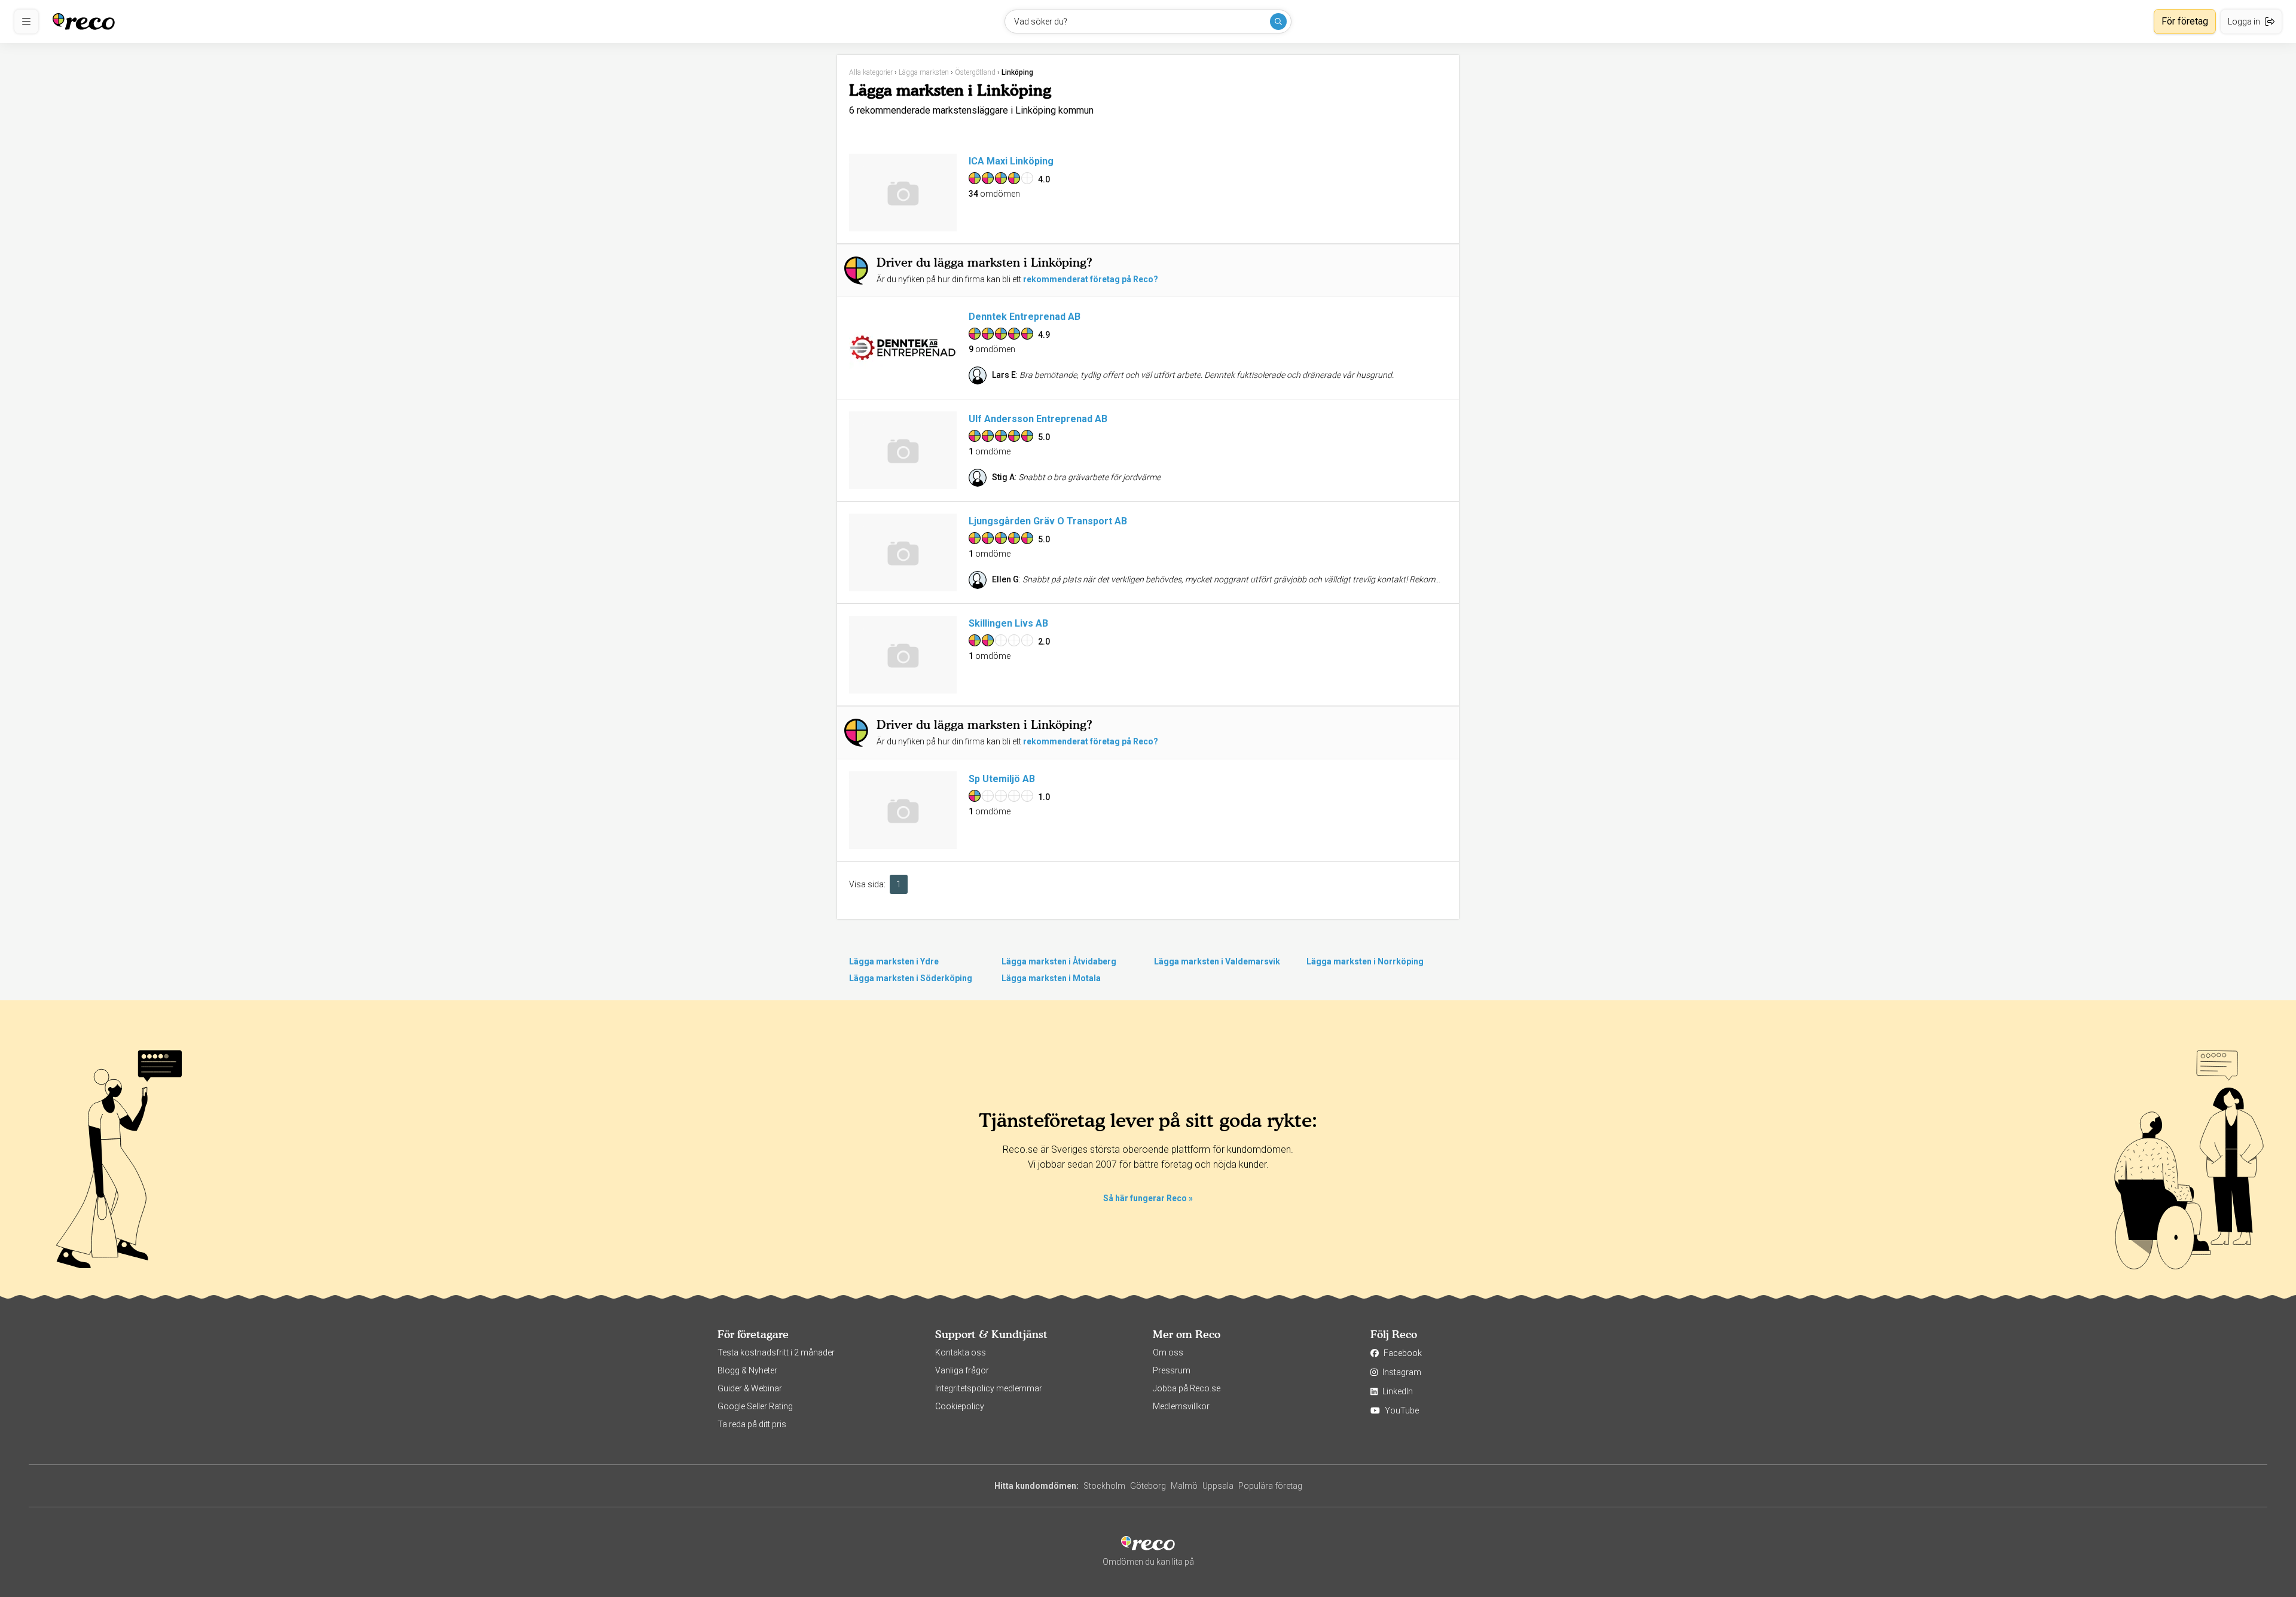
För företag (2185, 21)
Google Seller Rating (755, 1406)
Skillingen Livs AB (1008, 623)
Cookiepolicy (960, 1406)
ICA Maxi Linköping (1011, 161)
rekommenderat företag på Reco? (1091, 279)
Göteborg (1148, 1486)
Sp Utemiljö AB (1002, 779)
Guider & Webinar (750, 1388)
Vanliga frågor (962, 1370)
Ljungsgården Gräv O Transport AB (1048, 521)
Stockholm (1104, 1486)
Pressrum (1172, 1370)
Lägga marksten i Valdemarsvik (1217, 961)
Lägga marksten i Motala (1051, 978)
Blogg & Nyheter (747, 1370)
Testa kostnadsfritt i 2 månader (776, 1352)
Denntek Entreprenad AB (1025, 317)
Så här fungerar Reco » (1148, 1198)
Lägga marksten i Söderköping (911, 978)
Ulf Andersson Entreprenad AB (1038, 419)
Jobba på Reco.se (1187, 1388)
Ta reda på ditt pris (752, 1424)
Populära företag (1270, 1486)
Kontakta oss (961, 1352)
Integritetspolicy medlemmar (989, 1388)
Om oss (1168, 1352)
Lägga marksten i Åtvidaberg (1059, 961)
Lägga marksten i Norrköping (1365, 961)
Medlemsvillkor (1181, 1406)
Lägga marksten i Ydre (894, 961)
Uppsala (1218, 1486)
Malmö (1184, 1486)
